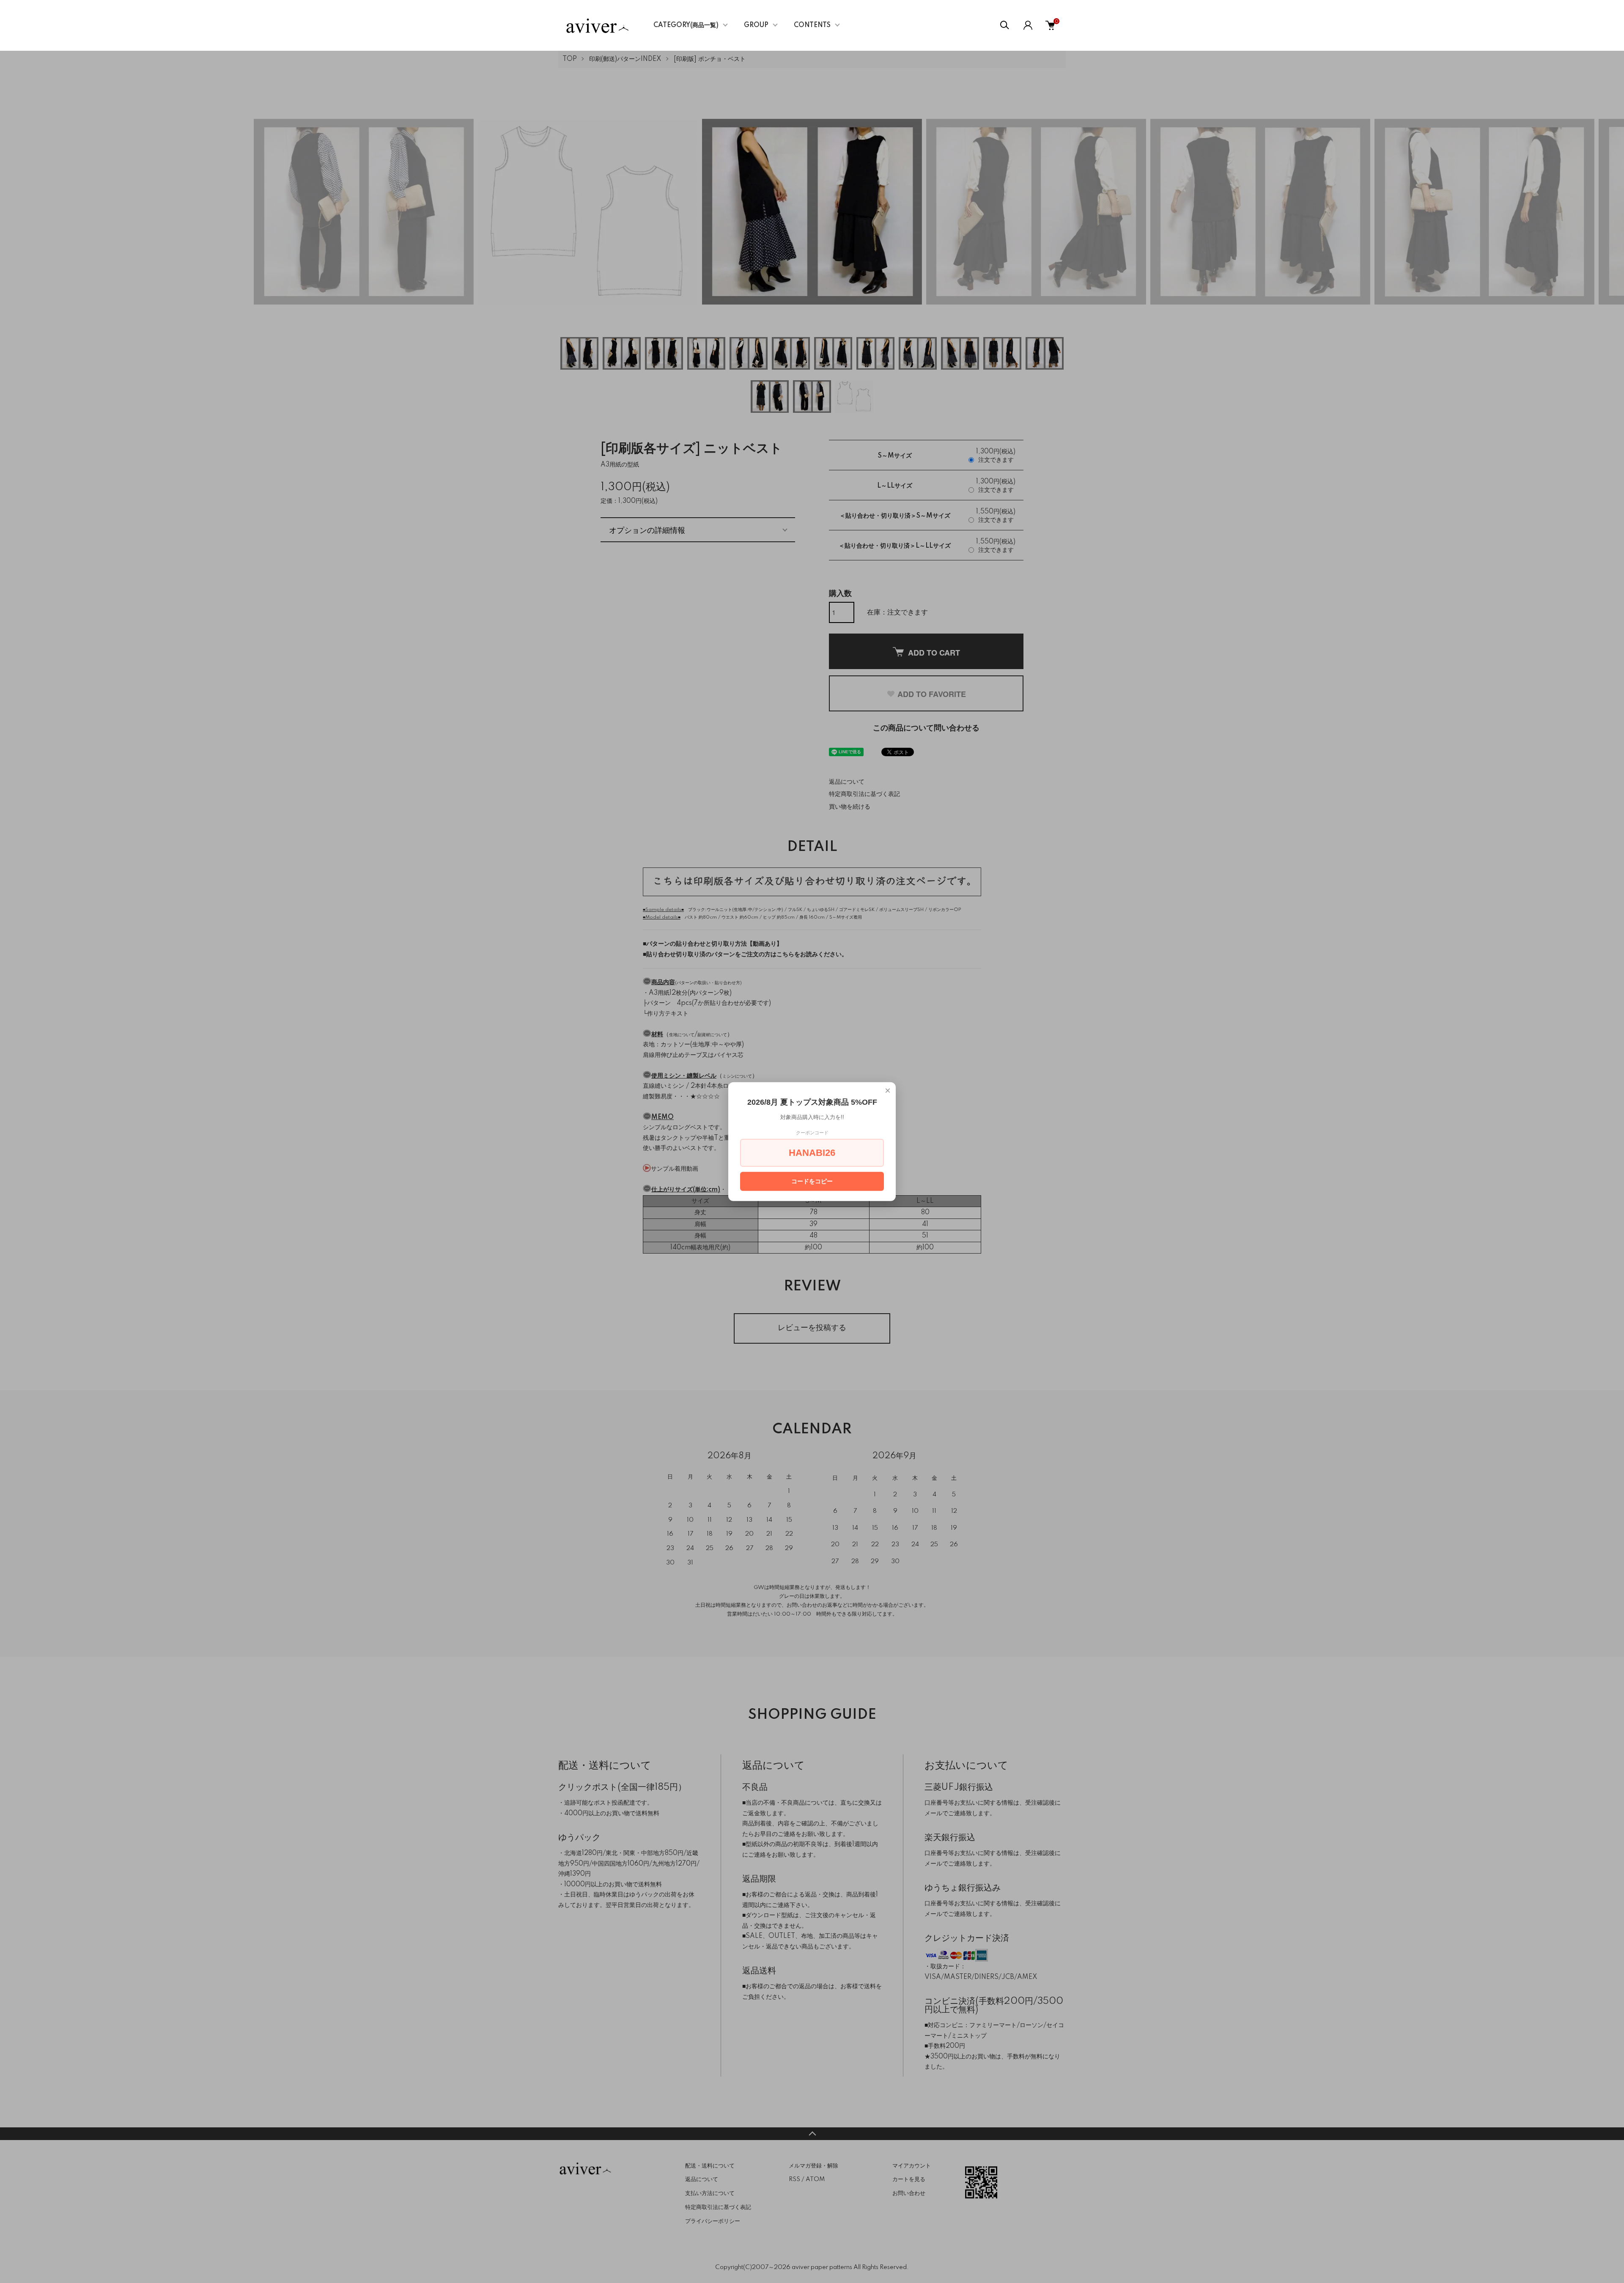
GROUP (756, 25)
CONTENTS (812, 25)
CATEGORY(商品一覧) (686, 25)
